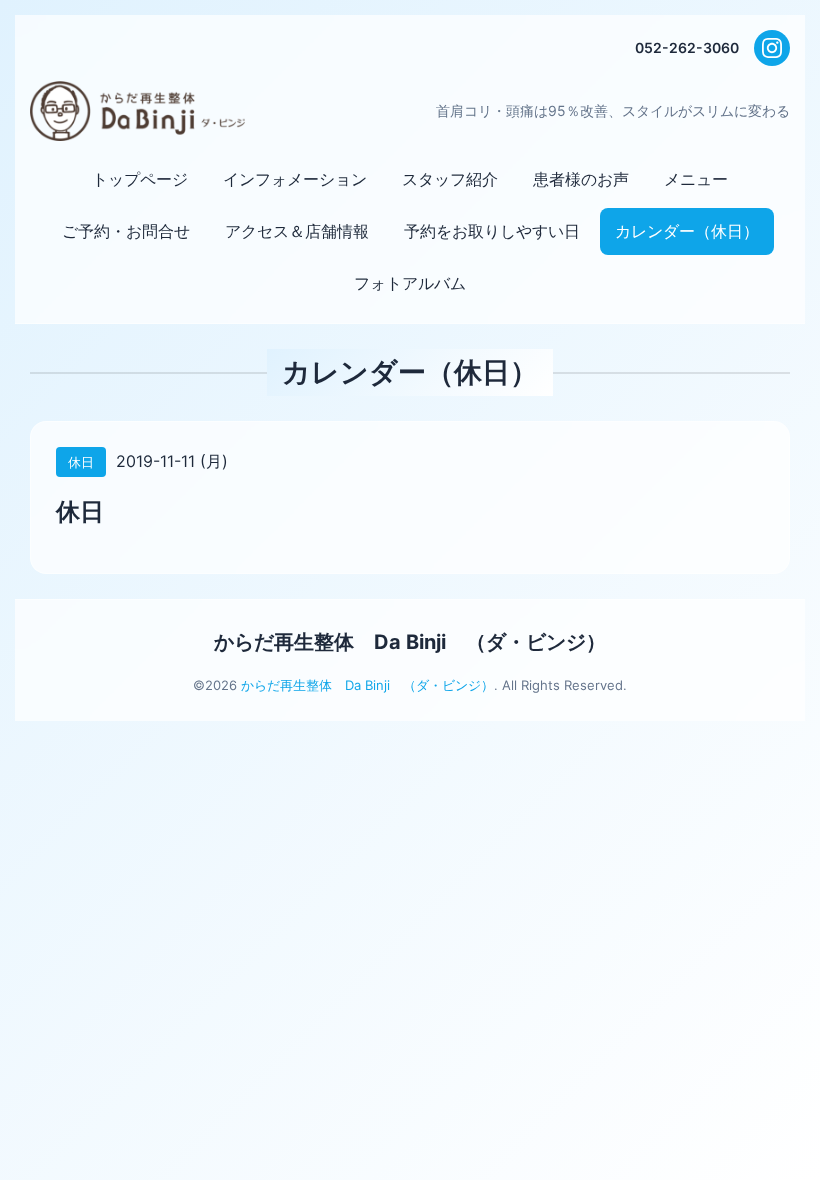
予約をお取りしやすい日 (492, 231)
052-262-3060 (687, 47)
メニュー (696, 179)
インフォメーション (295, 179)
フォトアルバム (410, 283)
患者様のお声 (581, 179)
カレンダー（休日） (687, 231)
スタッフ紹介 (450, 179)
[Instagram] (772, 48)
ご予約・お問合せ (126, 231)
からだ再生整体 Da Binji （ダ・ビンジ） (410, 642)
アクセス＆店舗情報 (297, 231)
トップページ (140, 179)
